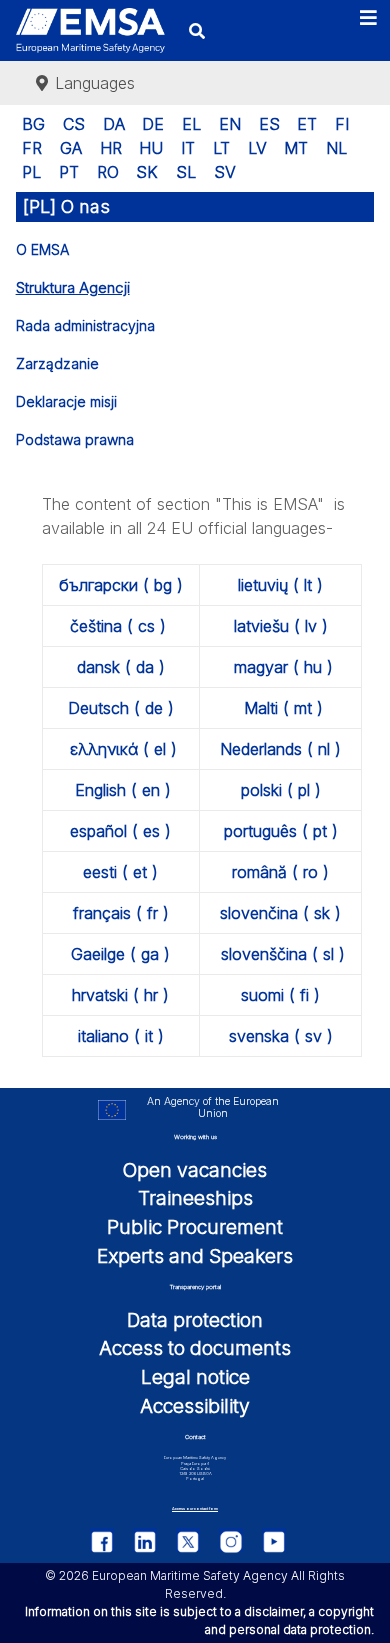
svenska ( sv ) (281, 1036)
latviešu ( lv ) (281, 626)
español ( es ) (120, 831)
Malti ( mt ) (283, 708)
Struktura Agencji (73, 287)
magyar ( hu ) (283, 667)
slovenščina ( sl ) (283, 954)
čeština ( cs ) (118, 626)
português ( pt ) (281, 831)
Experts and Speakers (195, 1256)
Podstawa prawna (75, 439)
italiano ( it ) (121, 1036)
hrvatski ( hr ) (120, 995)
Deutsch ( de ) (121, 708)
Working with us (195, 1136)
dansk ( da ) (121, 667)
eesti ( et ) (120, 872)
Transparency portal (195, 1286)
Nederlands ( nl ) (280, 749)
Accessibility (195, 1406)
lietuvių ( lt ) (280, 585)
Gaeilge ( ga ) (120, 954)
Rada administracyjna (85, 325)
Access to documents (195, 1348)
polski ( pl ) (281, 790)
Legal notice (195, 1377)
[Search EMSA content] (197, 30)
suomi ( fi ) (280, 995)
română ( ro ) (280, 872)
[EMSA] (90, 30)
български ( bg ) (121, 585)
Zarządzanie (57, 363)
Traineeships (195, 1198)
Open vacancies (195, 1170)
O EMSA (42, 249)
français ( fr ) (121, 913)
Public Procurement (195, 1227)
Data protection (195, 1320)
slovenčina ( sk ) (280, 913)
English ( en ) (123, 790)
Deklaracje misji (66, 401)
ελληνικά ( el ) (123, 749)
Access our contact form (195, 1508)
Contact (195, 1436)
